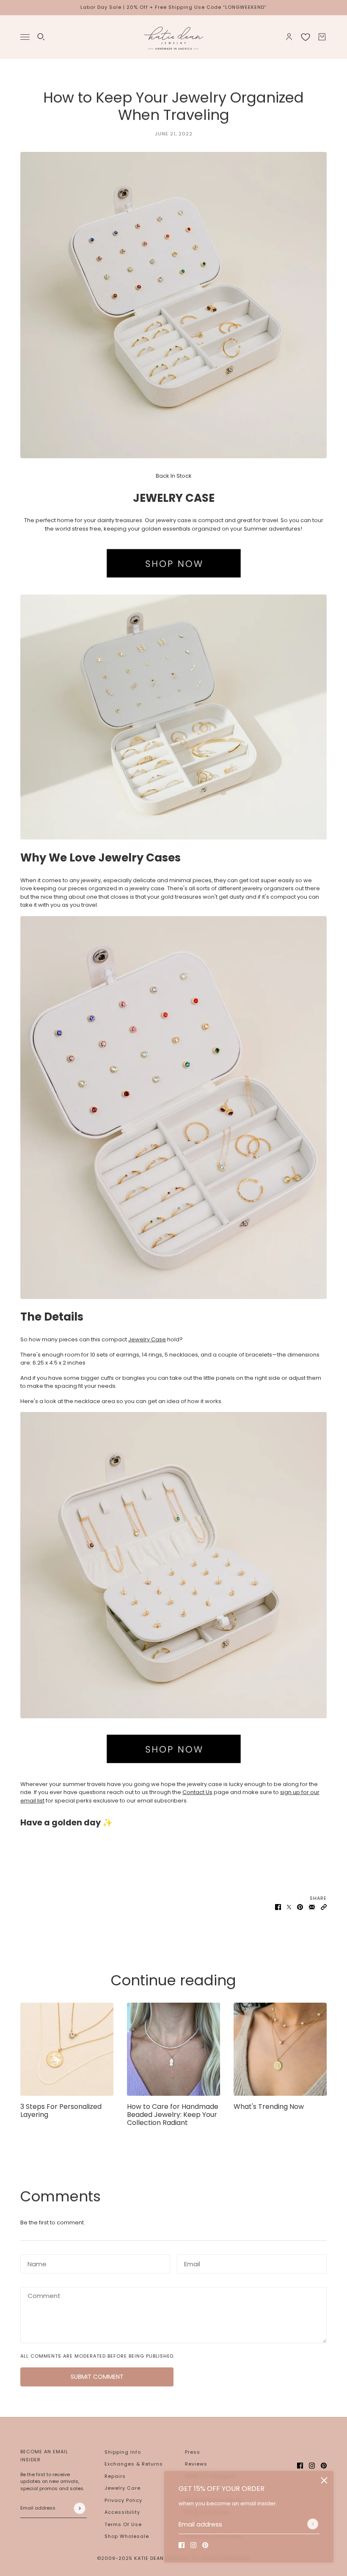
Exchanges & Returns (134, 2464)
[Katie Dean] (173, 37)
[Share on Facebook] (278, 1907)
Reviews (196, 2464)
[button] (324, 1907)
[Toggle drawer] (25, 37)
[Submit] (313, 2524)
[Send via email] (312, 1907)
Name (34, 2262)
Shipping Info (123, 2452)
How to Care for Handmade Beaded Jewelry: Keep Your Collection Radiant (173, 2115)
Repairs (115, 2476)
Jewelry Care (123, 2488)
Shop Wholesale (127, 2536)
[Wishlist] (306, 37)
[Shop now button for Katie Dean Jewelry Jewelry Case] (173, 564)
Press (193, 2452)
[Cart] (322, 37)
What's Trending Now (269, 2107)
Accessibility (122, 2512)
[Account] (289, 37)
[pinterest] (205, 2545)
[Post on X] (289, 1907)
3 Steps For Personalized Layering (61, 2111)
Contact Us (197, 1792)
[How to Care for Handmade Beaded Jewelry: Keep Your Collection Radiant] (173, 2049)
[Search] (41, 37)
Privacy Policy (123, 2500)
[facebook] (182, 2545)
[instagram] (193, 2545)
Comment (41, 2295)
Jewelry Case (147, 1339)
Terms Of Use (123, 2524)
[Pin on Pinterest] (300, 1907)
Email (191, 2262)
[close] (324, 2480)
